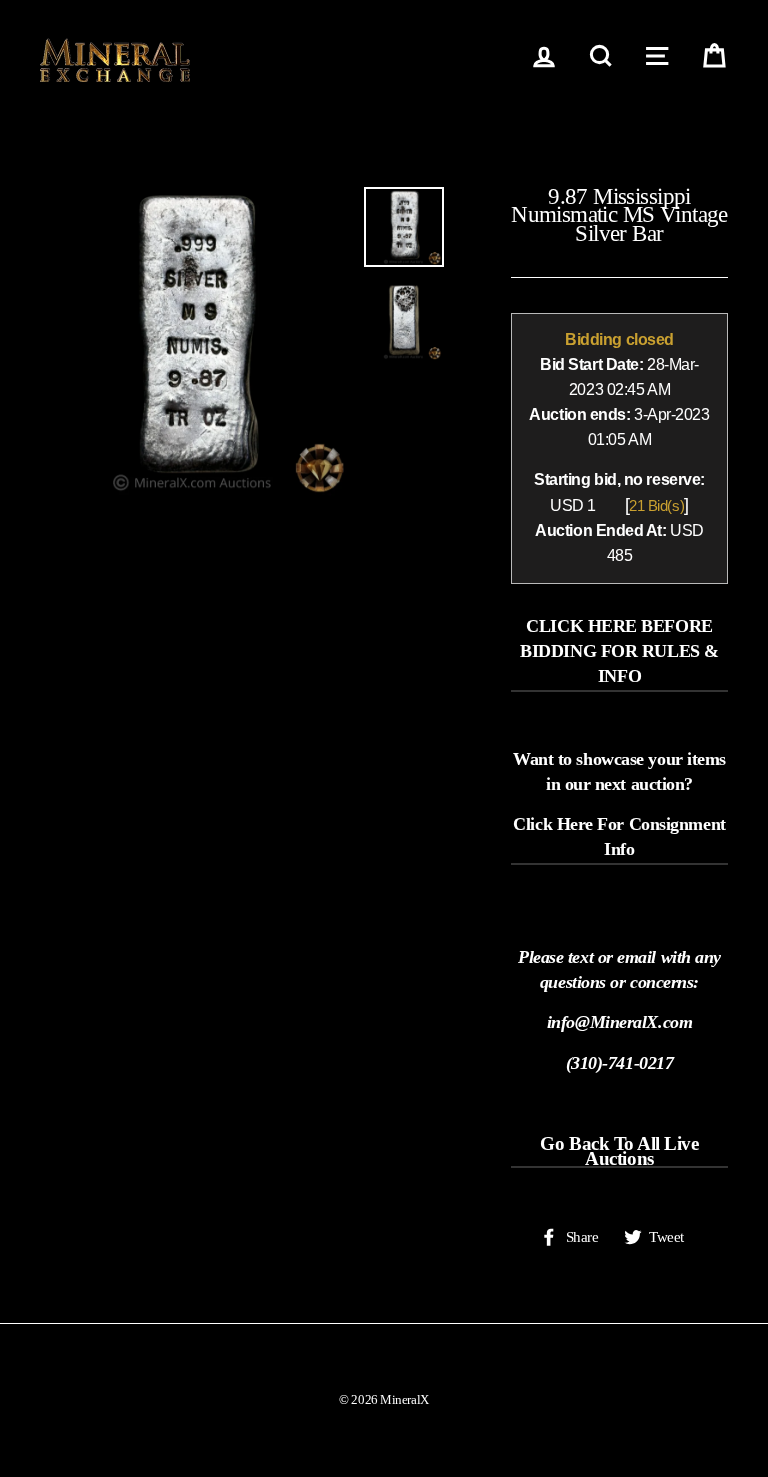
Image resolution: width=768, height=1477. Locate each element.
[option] (194, 341)
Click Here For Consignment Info (619, 836)
